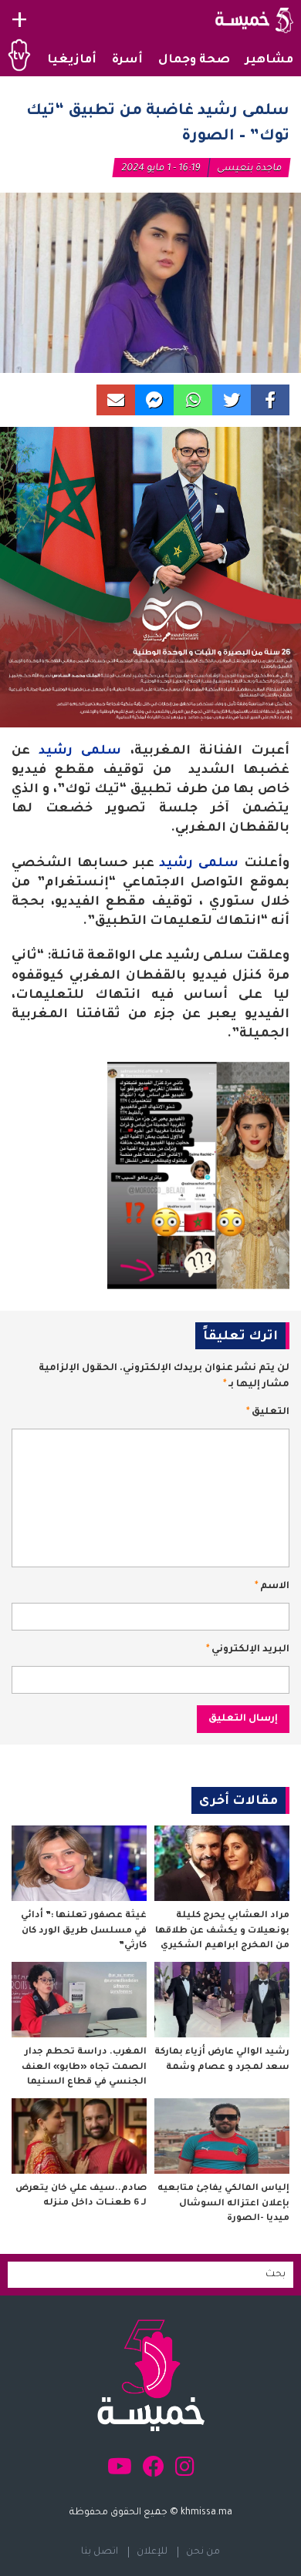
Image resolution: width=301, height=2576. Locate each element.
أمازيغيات (66, 60)
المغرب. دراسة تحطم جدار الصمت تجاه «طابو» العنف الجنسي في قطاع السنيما (84, 2067)
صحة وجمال (194, 60)
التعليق (268, 1412)
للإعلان (152, 2552)
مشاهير (269, 60)
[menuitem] (269, 61)
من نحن (203, 2552)
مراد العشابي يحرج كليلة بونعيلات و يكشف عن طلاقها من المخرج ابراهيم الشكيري (222, 1931)
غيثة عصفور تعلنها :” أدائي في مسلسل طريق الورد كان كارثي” (84, 1931)
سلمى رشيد (80, 751)
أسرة (127, 60)
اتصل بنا (100, 2552)
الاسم (272, 1587)
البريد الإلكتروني (248, 1650)
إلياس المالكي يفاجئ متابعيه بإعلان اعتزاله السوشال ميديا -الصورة (223, 2204)
